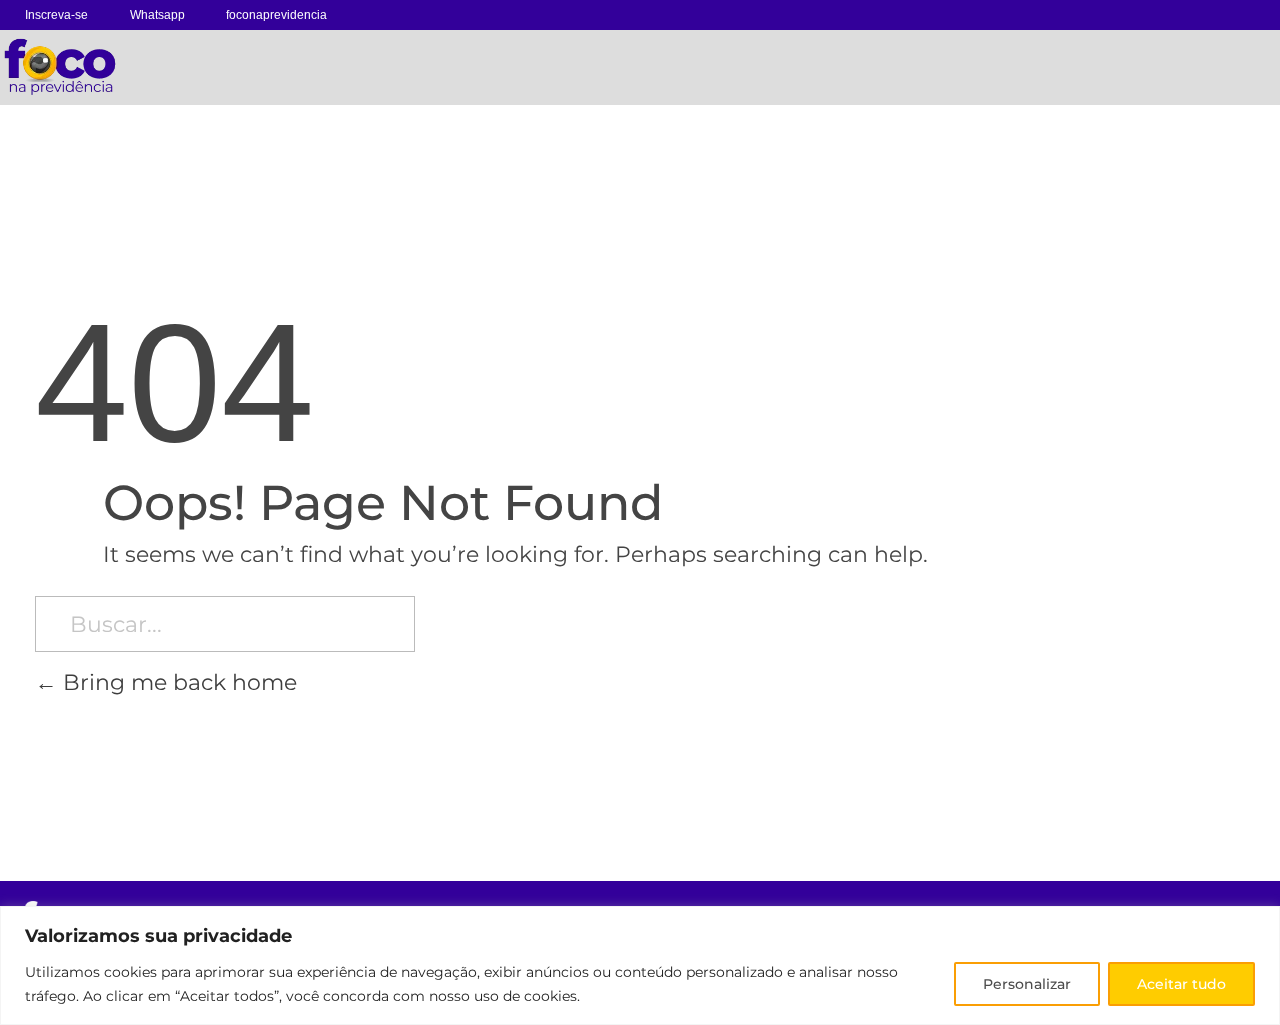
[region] (640, 965)
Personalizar (1027, 984)
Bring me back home (177, 682)
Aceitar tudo (1181, 984)
